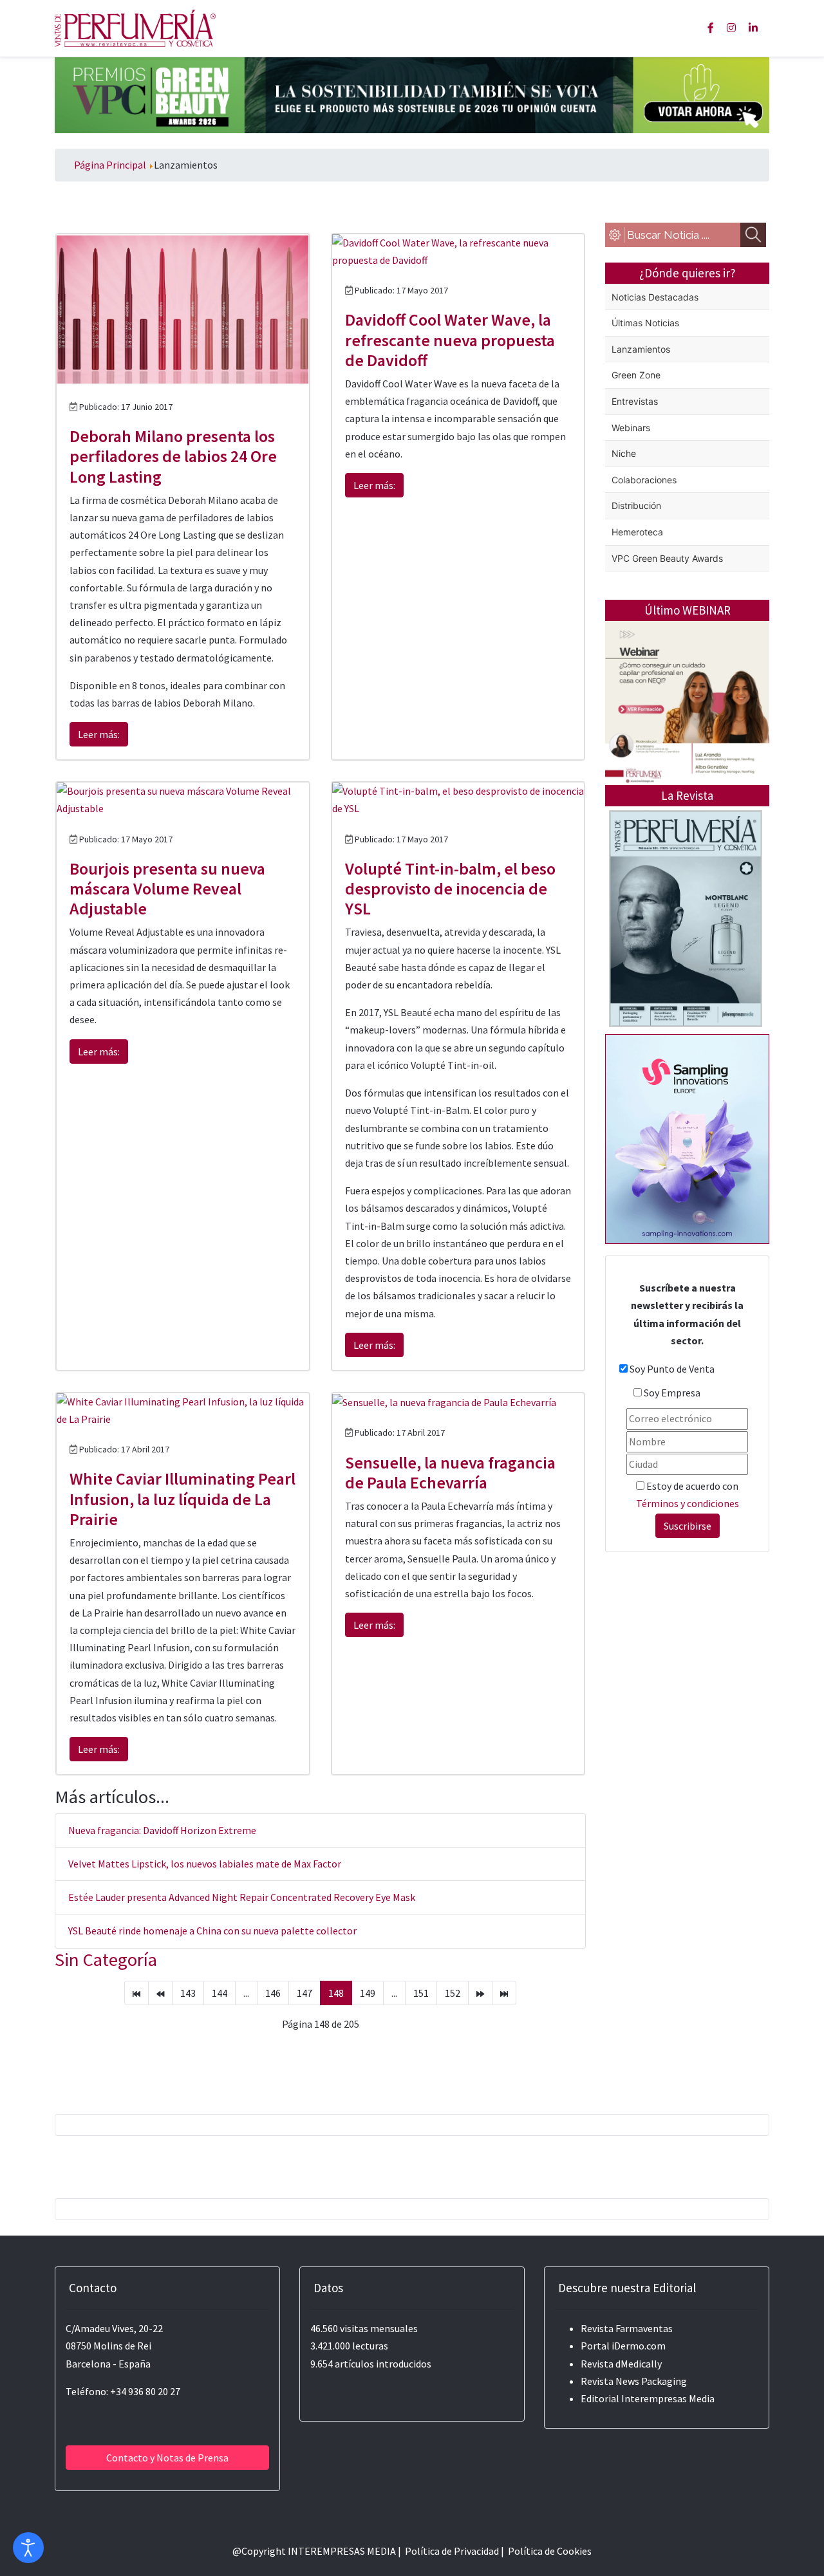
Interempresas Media (668, 2398)
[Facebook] (711, 28)
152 (453, 1993)
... (246, 1993)
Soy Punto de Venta (672, 1369)
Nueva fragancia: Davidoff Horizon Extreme (162, 1830)
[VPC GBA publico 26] (412, 94)
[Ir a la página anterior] (160, 1993)
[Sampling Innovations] (687, 1138)
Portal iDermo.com (623, 2346)
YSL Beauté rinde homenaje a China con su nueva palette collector (212, 1931)
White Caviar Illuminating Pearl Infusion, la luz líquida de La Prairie (183, 1498)
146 (273, 1993)
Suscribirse (688, 1526)
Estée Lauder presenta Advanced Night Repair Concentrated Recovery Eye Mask (242, 1897)
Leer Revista (686, 969)
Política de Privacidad (452, 2551)
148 (336, 1993)
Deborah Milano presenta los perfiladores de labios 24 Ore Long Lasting (173, 456)
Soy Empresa (672, 1393)
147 (304, 1993)
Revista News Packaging (634, 2381)
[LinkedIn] (753, 28)
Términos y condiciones (688, 1503)
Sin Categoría (106, 1960)
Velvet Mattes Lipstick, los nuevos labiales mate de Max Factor (205, 1864)
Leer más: (99, 734)
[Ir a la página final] (504, 1993)
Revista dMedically (621, 2364)
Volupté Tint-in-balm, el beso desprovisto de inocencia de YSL (450, 888)
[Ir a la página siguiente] (480, 1993)
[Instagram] (731, 28)
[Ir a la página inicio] (136, 1993)
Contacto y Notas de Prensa (167, 2458)
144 (220, 1993)
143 (188, 1993)
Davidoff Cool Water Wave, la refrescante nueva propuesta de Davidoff (450, 339)
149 (368, 1993)
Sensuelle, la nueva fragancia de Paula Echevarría (450, 1472)
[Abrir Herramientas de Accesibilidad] (28, 2548)
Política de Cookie (548, 2551)
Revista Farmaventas (627, 2328)
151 (421, 1993)
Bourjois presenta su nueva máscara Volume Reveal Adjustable (167, 888)
